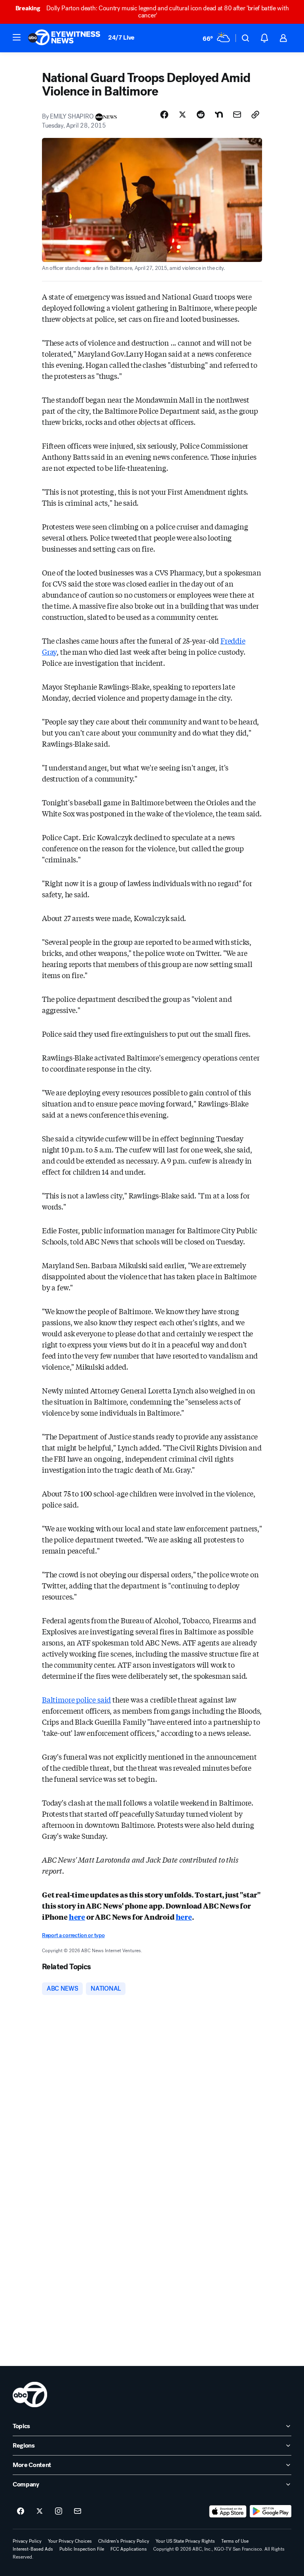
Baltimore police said (76, 1699)
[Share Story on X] (182, 115)
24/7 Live (121, 37)
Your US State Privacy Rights (185, 2541)
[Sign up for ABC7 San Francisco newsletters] (78, 2511)
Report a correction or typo (73, 1935)
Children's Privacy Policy (124, 2541)
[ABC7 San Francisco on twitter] (40, 2511)
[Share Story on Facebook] (164, 115)
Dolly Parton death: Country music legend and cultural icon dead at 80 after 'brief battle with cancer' (152, 12)
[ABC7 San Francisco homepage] (64, 38)
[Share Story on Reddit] (201, 115)
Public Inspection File (82, 2549)
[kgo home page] (30, 2394)
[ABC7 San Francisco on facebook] (21, 2511)
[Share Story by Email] (237, 115)
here (77, 1917)
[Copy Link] (255, 115)
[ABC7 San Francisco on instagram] (59, 2511)
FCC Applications (129, 2549)
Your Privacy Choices (70, 2541)
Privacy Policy (27, 2541)
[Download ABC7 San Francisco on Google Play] (271, 2511)
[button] (17, 37)
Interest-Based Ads (33, 2549)
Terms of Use (235, 2541)
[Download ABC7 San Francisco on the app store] (228, 2511)
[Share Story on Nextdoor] (219, 115)
